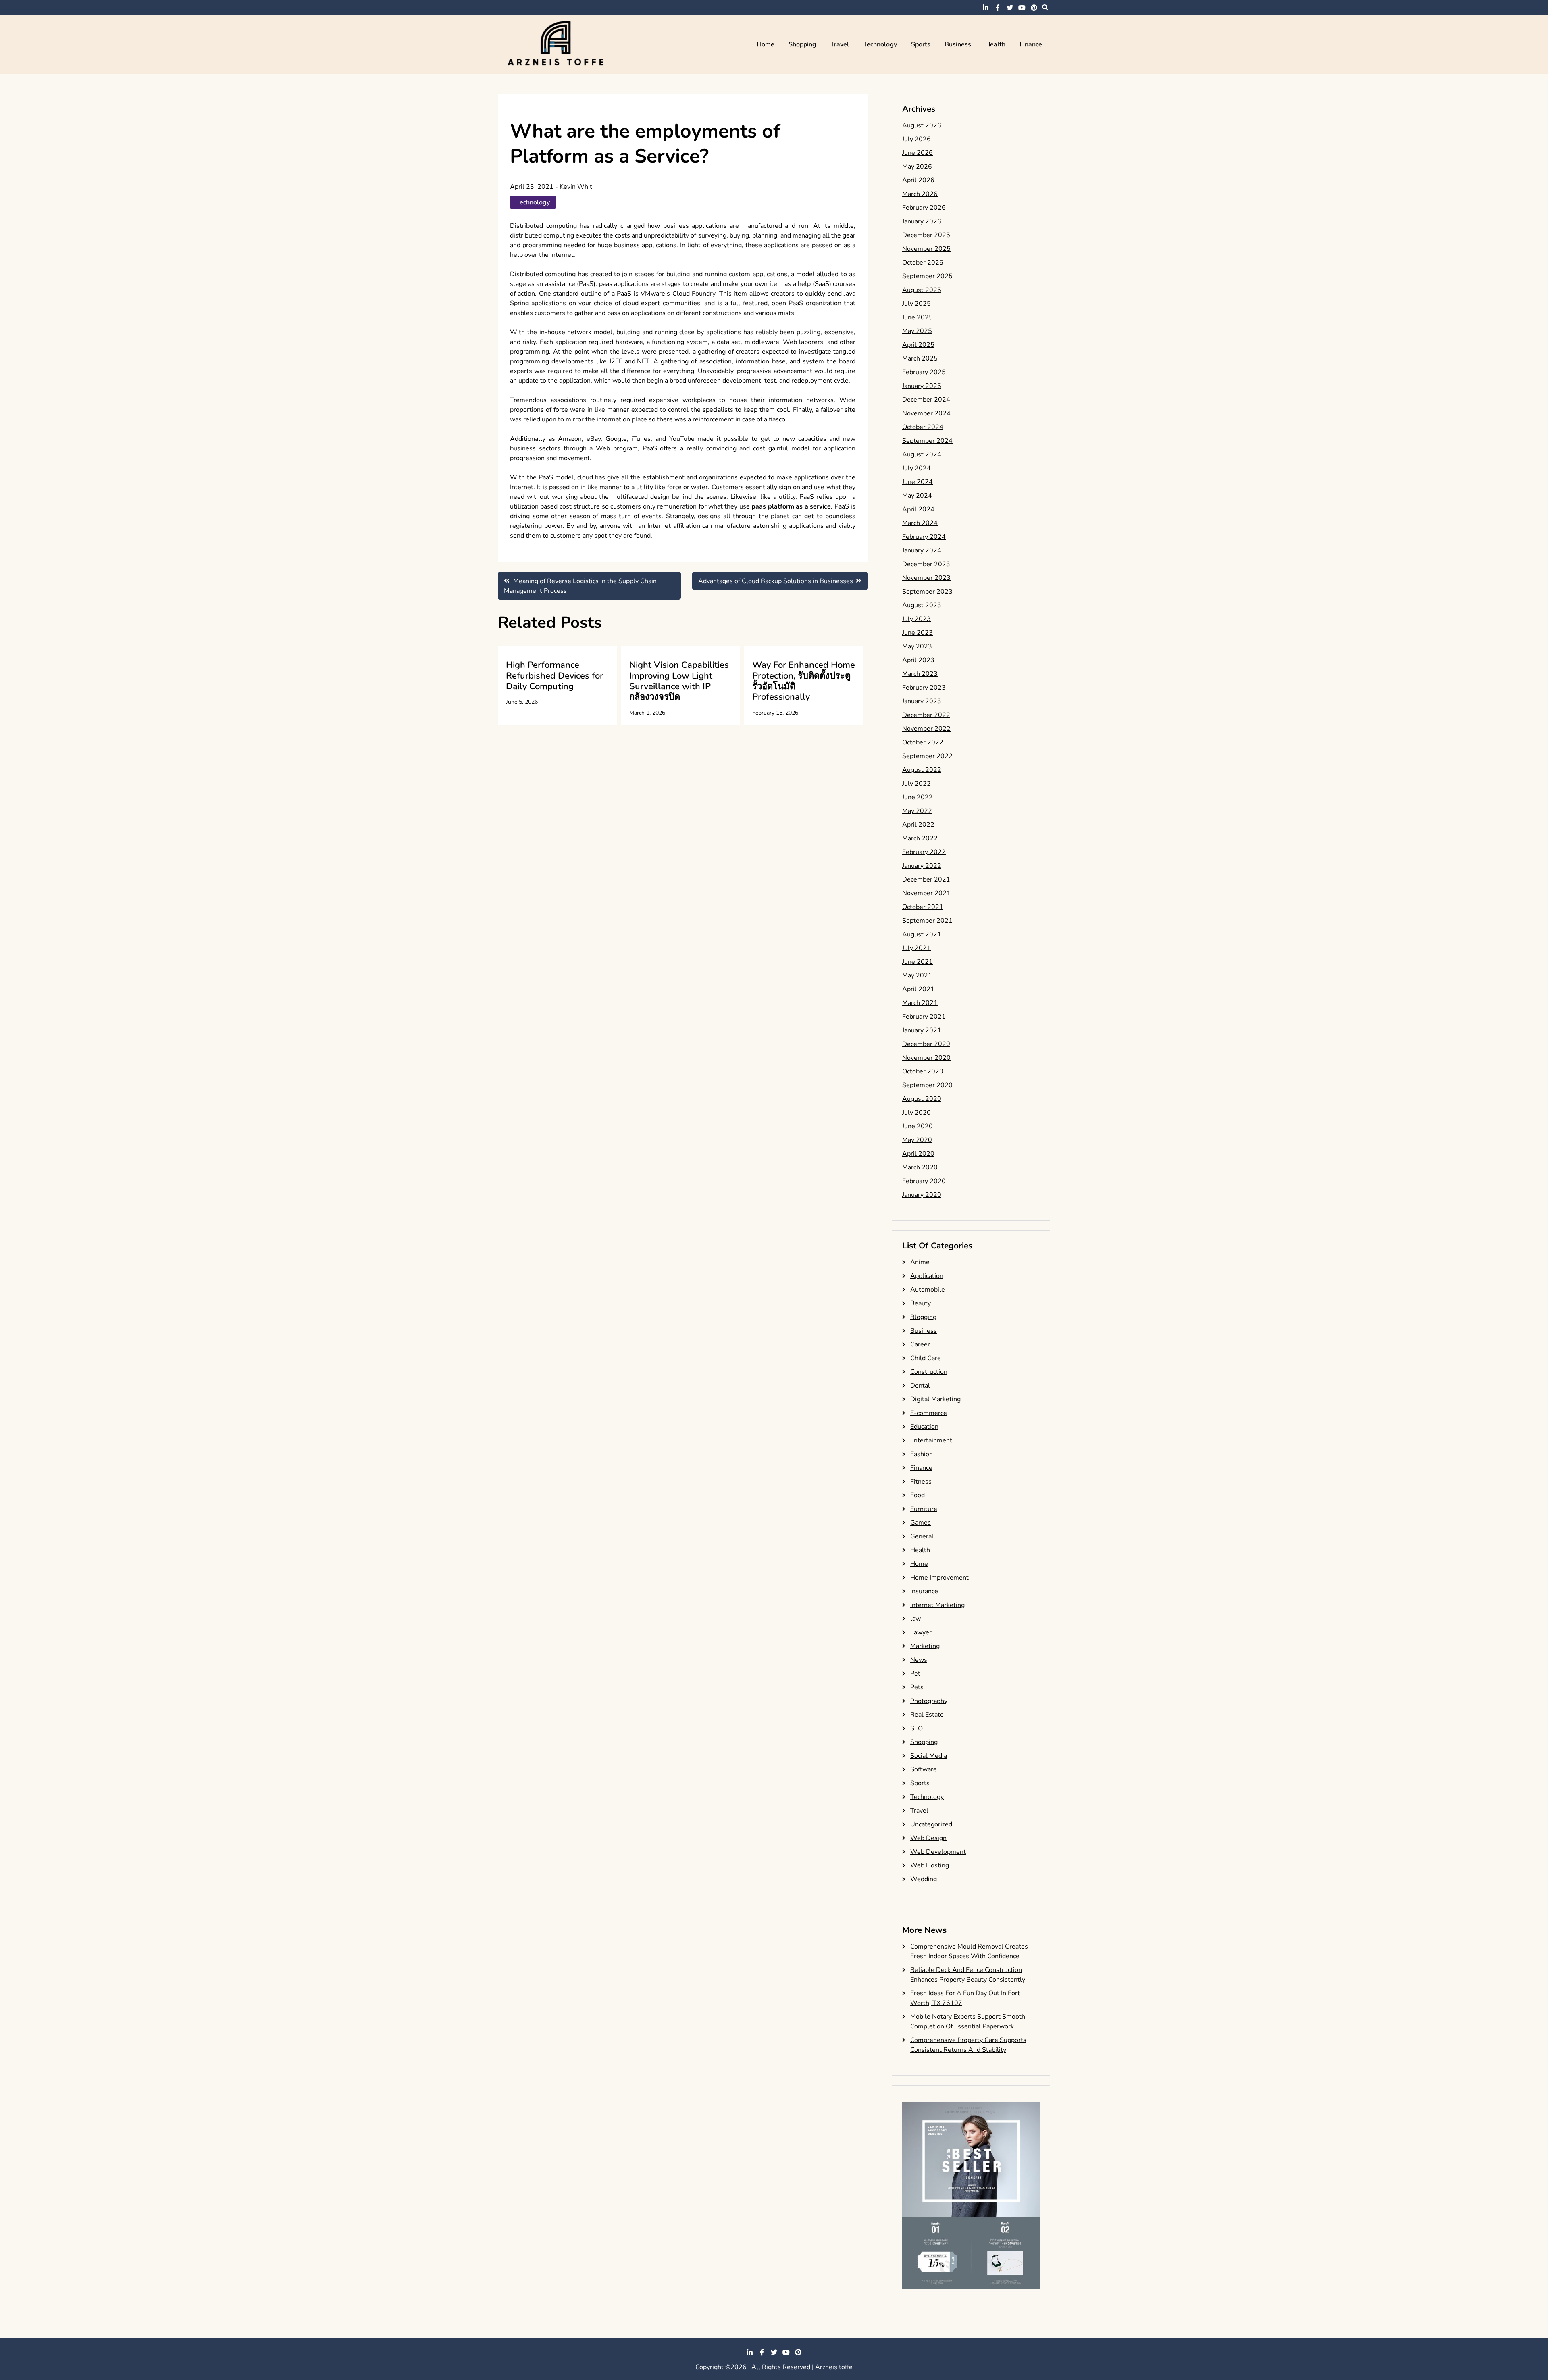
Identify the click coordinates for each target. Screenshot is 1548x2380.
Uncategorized (931, 1824)
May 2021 (917, 975)
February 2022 (924, 852)
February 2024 (924, 537)
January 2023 (922, 701)
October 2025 (923, 263)
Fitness (921, 1482)
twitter (1010, 8)
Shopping (802, 44)
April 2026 (918, 180)
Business (958, 44)
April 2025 (918, 345)
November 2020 (926, 1058)
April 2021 (918, 989)
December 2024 (926, 400)
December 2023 (926, 564)
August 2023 (922, 605)
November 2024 (926, 413)
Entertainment (931, 1440)
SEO (917, 1728)
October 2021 (923, 907)
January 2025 (922, 386)
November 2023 (926, 578)
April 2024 (918, 509)
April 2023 (918, 660)
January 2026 (922, 221)
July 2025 (917, 304)
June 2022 (918, 797)
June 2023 (918, 633)
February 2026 (924, 208)
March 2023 (920, 674)
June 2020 (918, 1126)
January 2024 (922, 550)
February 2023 (924, 688)
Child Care (926, 1358)
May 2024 (917, 496)
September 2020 (927, 1085)
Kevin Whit (576, 187)
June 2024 (918, 482)
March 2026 (920, 194)
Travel (840, 44)
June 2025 (918, 317)
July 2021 (917, 948)
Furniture (924, 1509)
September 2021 (927, 921)
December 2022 (926, 715)
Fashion (922, 1454)
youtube (1022, 8)
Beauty (921, 1303)
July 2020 (917, 1113)
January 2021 (922, 1030)
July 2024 (917, 468)
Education (924, 1427)
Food (918, 1495)
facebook (998, 8)
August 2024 (922, 454)
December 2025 (926, 235)
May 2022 (917, 811)
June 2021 (918, 962)
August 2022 (922, 770)
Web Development (938, 1852)
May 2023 (917, 646)
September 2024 (927, 441)
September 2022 (927, 756)
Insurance (924, 1591)
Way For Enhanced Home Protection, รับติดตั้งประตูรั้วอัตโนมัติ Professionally (804, 681)
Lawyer (921, 1632)
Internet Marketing (937, 1605)
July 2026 (917, 139)
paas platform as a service (791, 506)
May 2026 (917, 167)
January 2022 (922, 866)
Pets (917, 1687)
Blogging (923, 1317)
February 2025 (924, 372)
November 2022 (926, 729)
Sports (921, 44)
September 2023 (927, 592)
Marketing (925, 1646)
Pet (915, 1674)
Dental (920, 1386)
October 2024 (923, 427)
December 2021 (926, 879)
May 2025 (917, 331)
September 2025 (927, 276)
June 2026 (918, 153)
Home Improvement (939, 1578)
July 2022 (917, 784)
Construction (929, 1372)
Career (920, 1344)
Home (766, 44)
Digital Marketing (935, 1399)
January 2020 (922, 1195)
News (919, 1660)
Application (927, 1276)
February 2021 (924, 1017)
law (915, 1619)
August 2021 (922, 934)
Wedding (924, 1879)
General (922, 1536)
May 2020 (917, 1140)
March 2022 (920, 838)
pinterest (1034, 8)
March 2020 (920, 1167)
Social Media (929, 1756)
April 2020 (918, 1154)
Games (921, 1523)
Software (924, 1769)
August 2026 (922, 125)
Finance (1031, 44)
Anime (920, 1262)
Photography (929, 1701)
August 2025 (922, 290)
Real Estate (927, 1715)
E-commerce (929, 1413)
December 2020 (926, 1044)
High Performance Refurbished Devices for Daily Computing (554, 676)
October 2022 (923, 742)
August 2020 (922, 1099)
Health (995, 44)
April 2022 (918, 825)
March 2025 (920, 358)
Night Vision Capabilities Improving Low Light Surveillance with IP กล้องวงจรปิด (679, 681)
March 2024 (920, 523)
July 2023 (917, 619)
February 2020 (924, 1181)
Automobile (928, 1290)
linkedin (986, 8)
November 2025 (926, 249)
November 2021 (926, 893)
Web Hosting (930, 1865)
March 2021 (920, 1003)
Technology (880, 44)
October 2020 (923, 1071)
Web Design (928, 1838)
